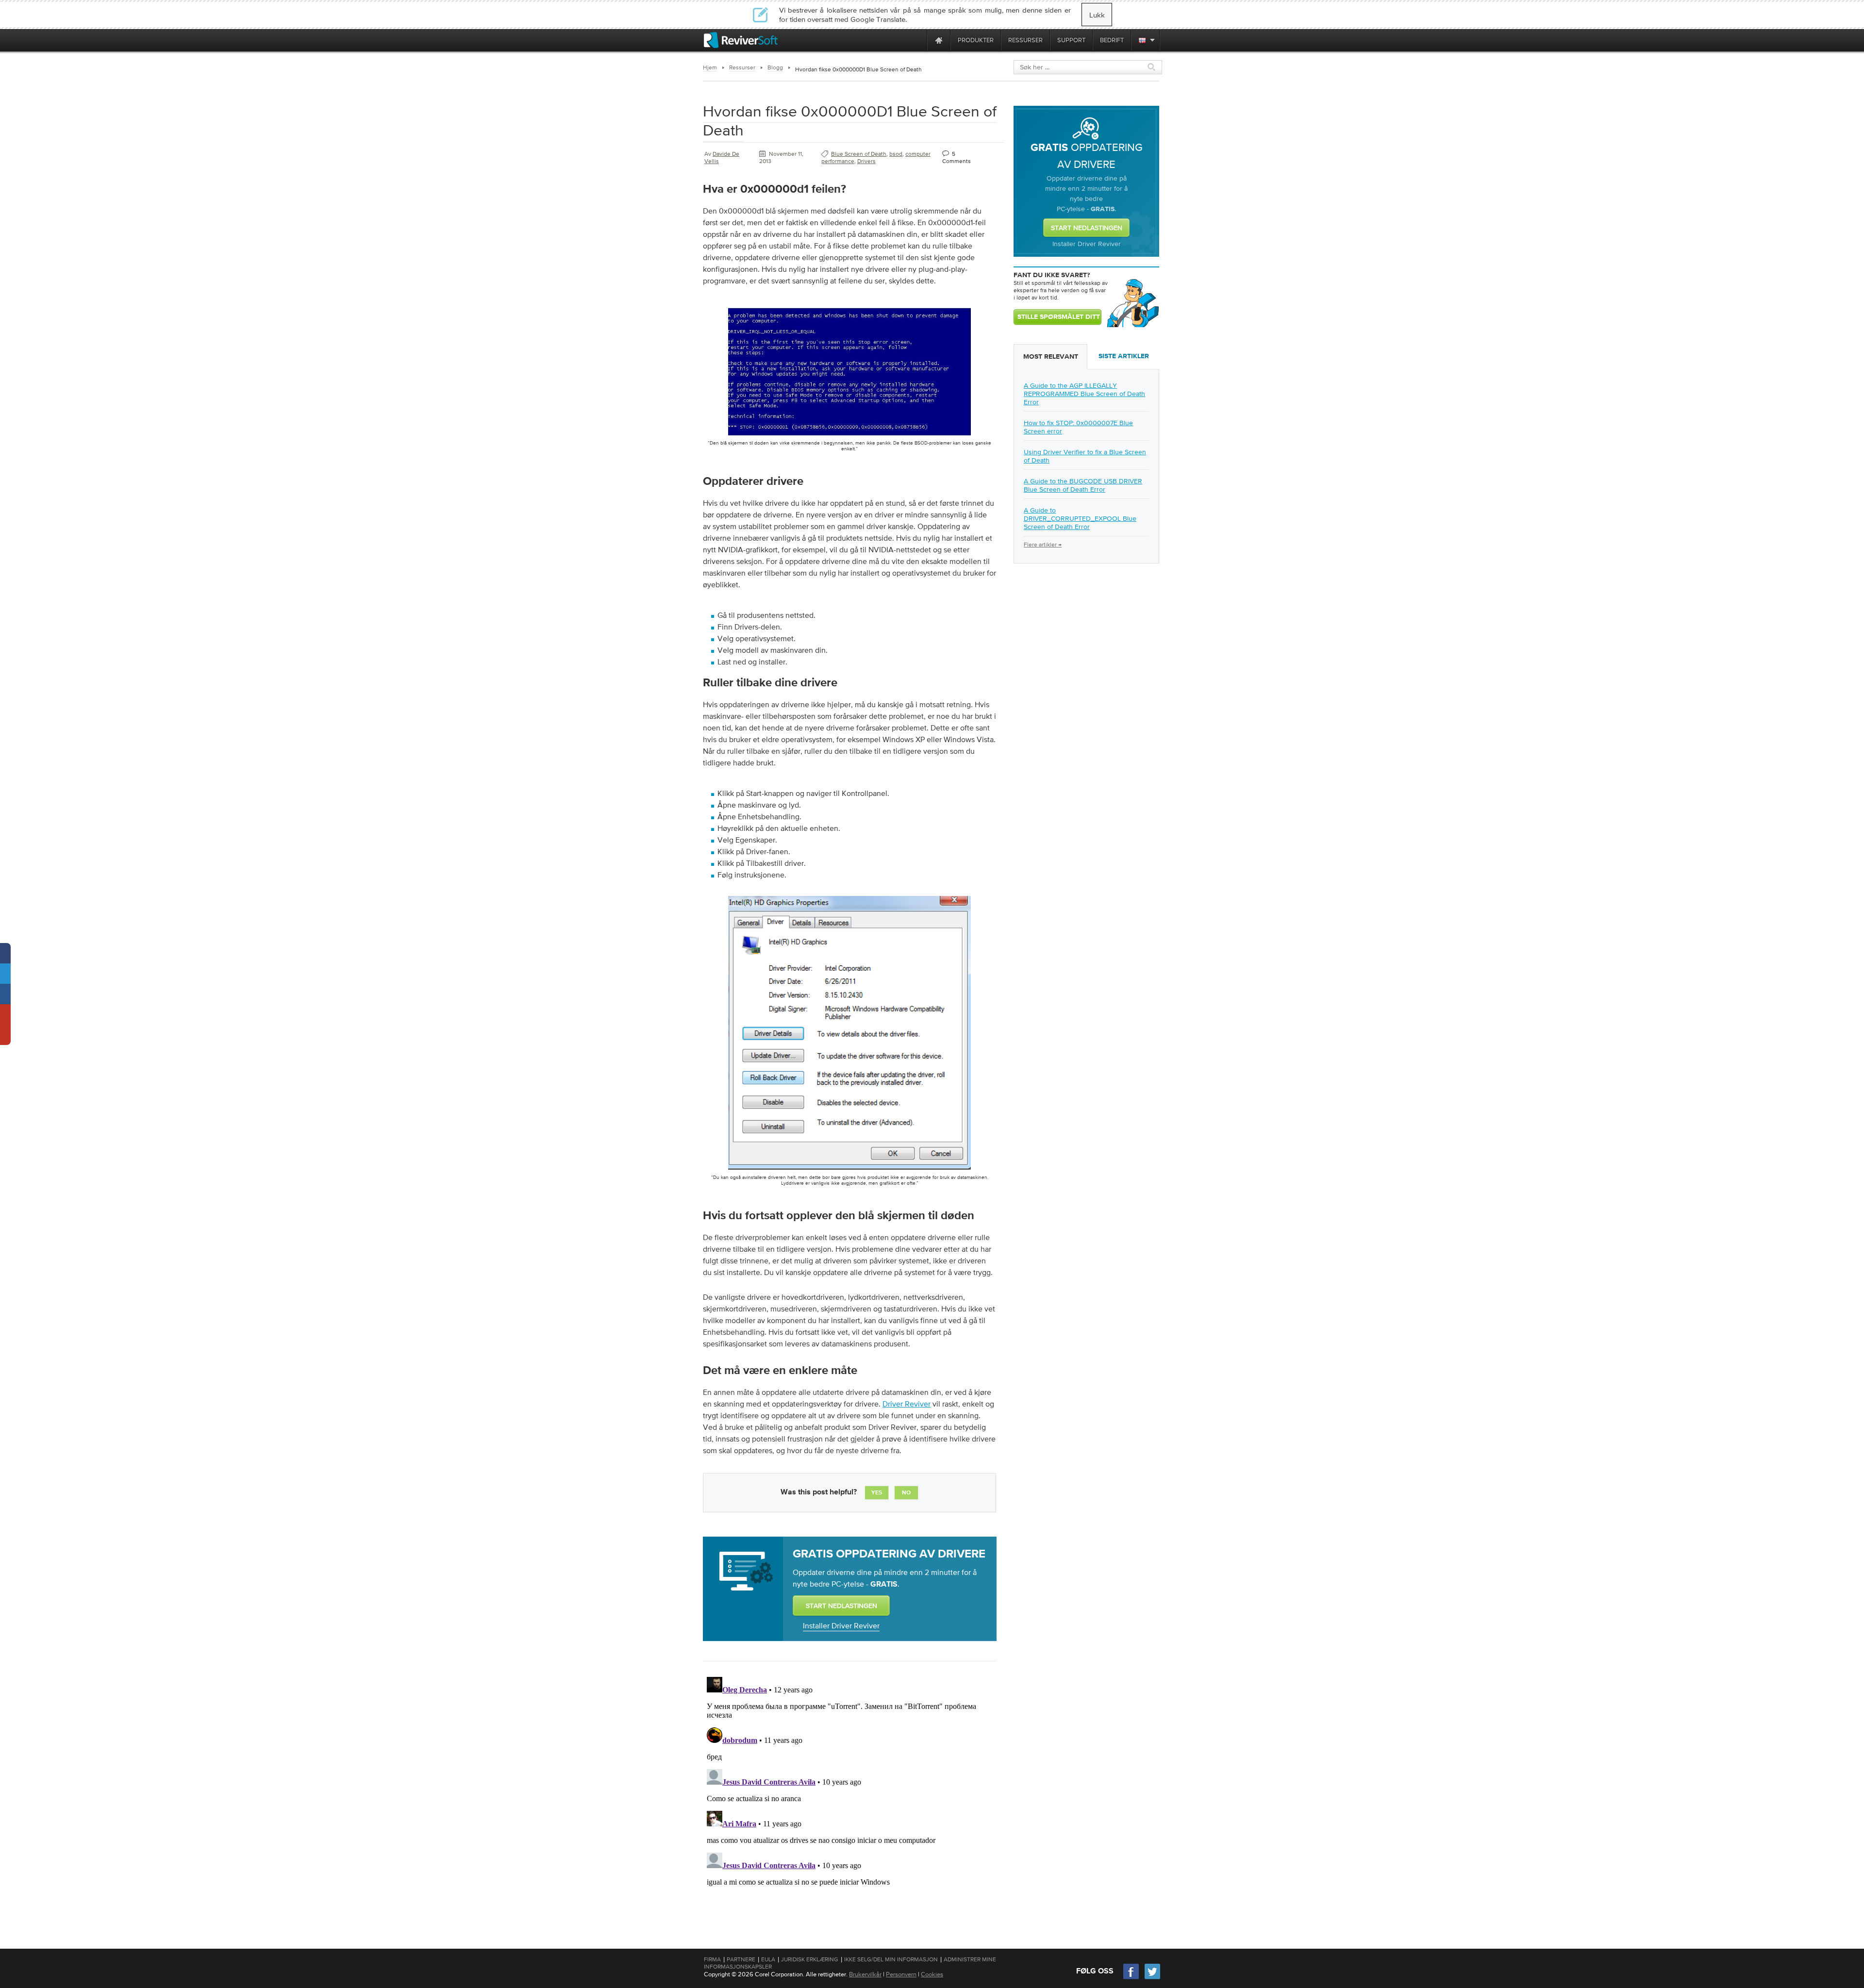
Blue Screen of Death (859, 154)
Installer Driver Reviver (841, 1625)
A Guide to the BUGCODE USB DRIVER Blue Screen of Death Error (1083, 485)
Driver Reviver (907, 1404)
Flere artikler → (1043, 545)
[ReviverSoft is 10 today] (917, 40)
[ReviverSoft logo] (741, 40)
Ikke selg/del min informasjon (891, 1959)
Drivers (866, 161)
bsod (896, 154)
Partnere (741, 1959)
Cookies (932, 1974)
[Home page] (939, 40)
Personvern (901, 1974)
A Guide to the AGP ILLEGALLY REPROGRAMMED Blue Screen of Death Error (1084, 394)
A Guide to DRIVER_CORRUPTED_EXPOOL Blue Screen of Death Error (1080, 518)
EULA (768, 1959)
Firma (712, 1959)
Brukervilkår (865, 1974)
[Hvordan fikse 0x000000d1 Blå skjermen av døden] (849, 437)
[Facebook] (1132, 1978)
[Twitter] (1152, 1978)
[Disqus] (849, 1794)
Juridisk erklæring (810, 1959)
